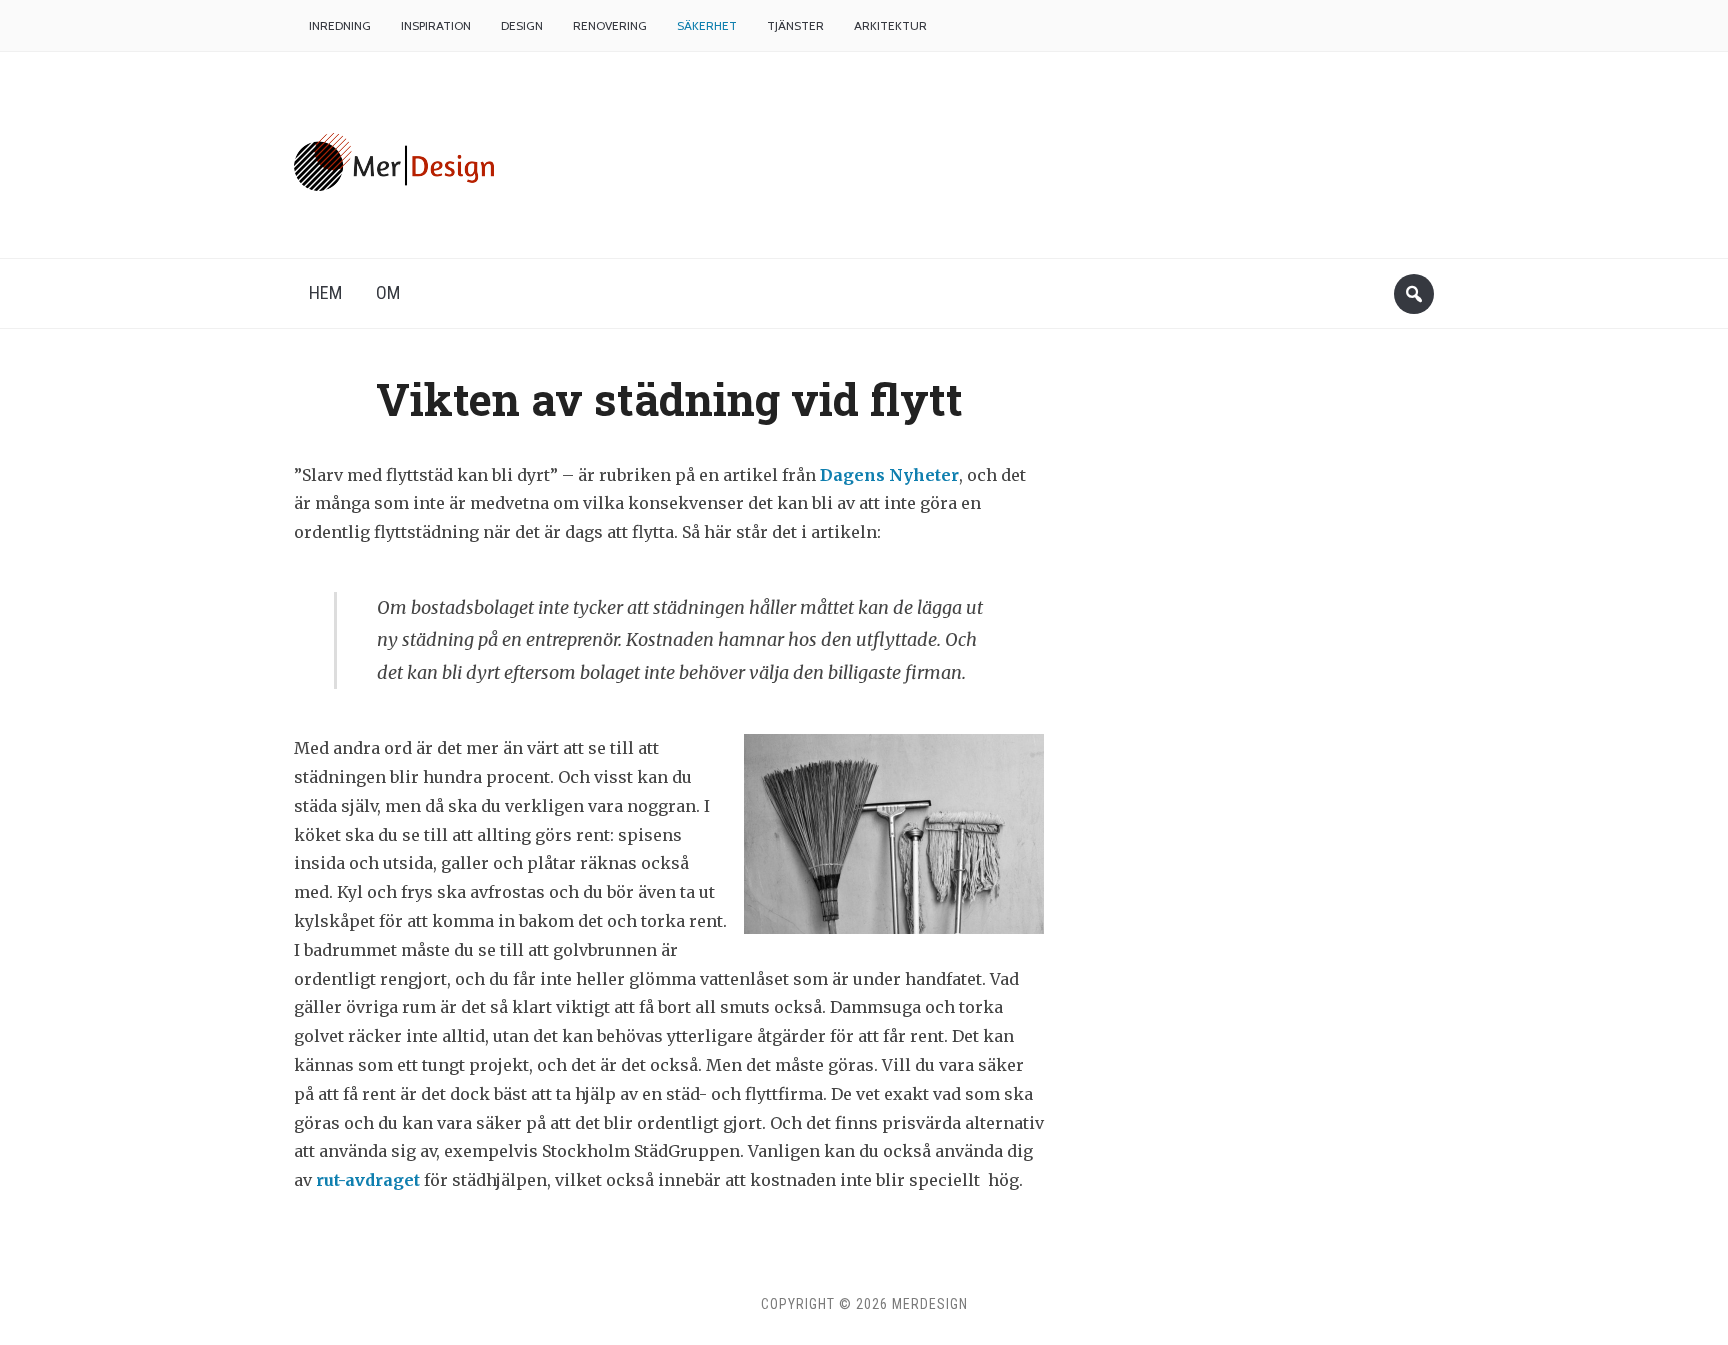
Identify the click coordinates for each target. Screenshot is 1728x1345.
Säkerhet (707, 25)
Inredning (340, 25)
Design (522, 25)
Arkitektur (890, 25)
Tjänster (795, 25)
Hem (325, 292)
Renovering (610, 25)
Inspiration (436, 25)
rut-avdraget (368, 1180)
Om (388, 292)
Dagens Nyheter (889, 475)
